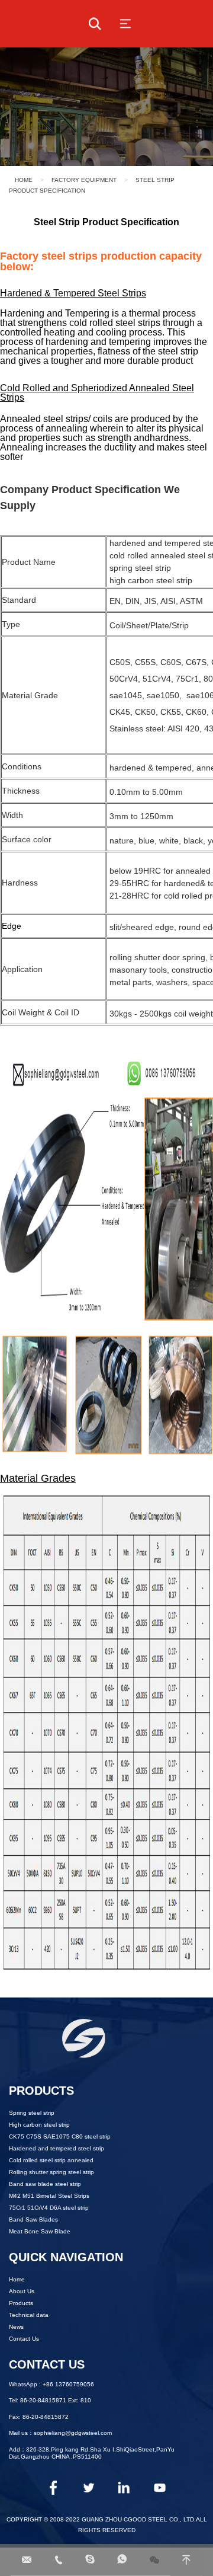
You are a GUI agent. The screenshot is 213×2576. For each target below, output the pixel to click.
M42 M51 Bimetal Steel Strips (49, 2196)
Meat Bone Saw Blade (40, 2231)
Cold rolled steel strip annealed (51, 2160)
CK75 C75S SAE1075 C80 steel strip (60, 2136)
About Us (22, 2291)
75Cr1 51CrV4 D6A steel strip (49, 2208)
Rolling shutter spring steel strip (51, 2172)
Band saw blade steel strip (45, 2184)
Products (21, 2303)
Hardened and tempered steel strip (57, 2148)
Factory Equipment (84, 180)
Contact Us (24, 2339)
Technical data (29, 2315)
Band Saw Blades (33, 2219)
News (16, 2327)
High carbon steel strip (39, 2125)
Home (24, 180)
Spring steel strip (32, 2113)
